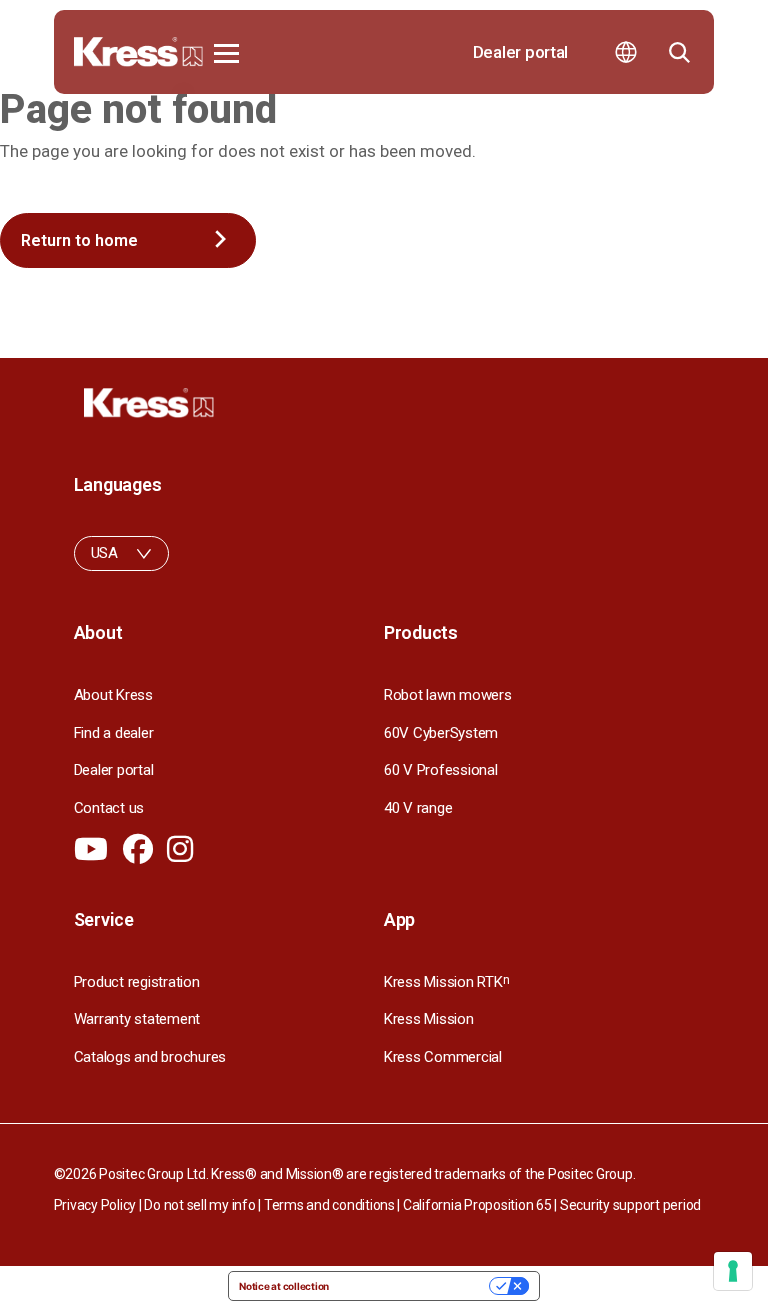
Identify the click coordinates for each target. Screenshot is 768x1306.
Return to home (79, 240)
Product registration (137, 982)
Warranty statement (137, 1019)
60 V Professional (441, 770)
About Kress (113, 695)
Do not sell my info (199, 1205)
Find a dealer (114, 733)
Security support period (630, 1205)
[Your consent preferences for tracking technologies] (733, 1271)
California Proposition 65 (477, 1205)
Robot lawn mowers (448, 695)
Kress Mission (429, 1019)
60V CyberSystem (441, 733)
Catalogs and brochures (150, 1057)
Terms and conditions (329, 1205)
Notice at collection (284, 1286)
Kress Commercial (443, 1057)
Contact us (109, 808)
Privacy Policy (95, 1205)
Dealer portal (521, 52)
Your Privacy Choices (415, 1286)
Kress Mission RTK (446, 982)
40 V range (418, 808)
